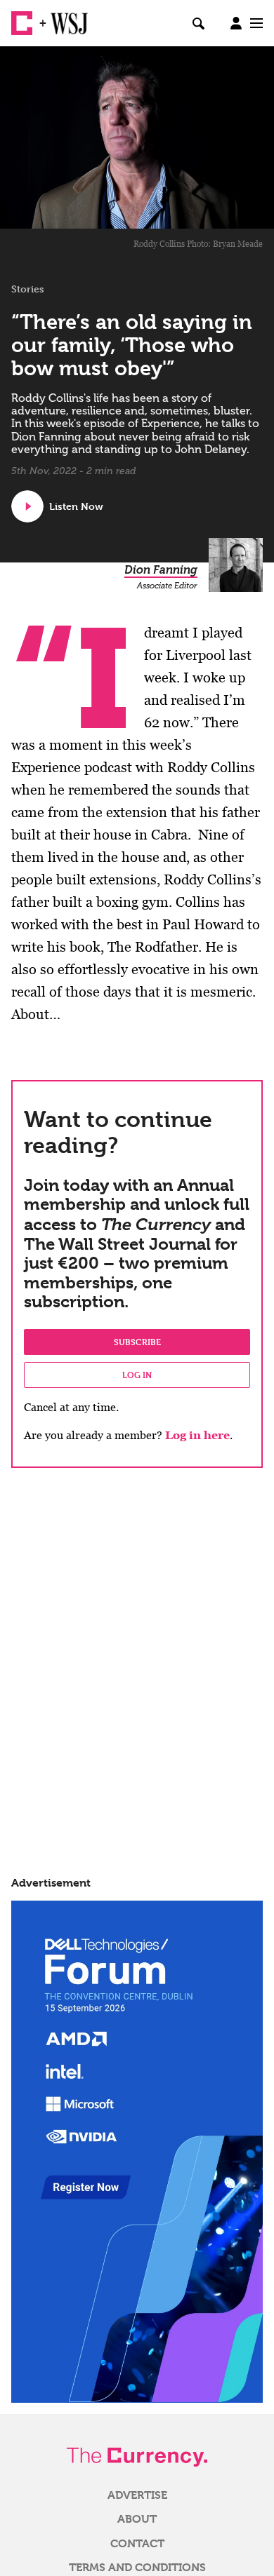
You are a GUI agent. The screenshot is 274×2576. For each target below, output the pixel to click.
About (137, 2519)
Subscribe (137, 1342)
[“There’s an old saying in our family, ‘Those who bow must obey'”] (137, 137)
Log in (137, 1375)
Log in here (197, 1435)
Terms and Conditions (137, 2568)
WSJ (62, 18)
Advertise (137, 2495)
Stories (28, 289)
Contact (137, 2544)
